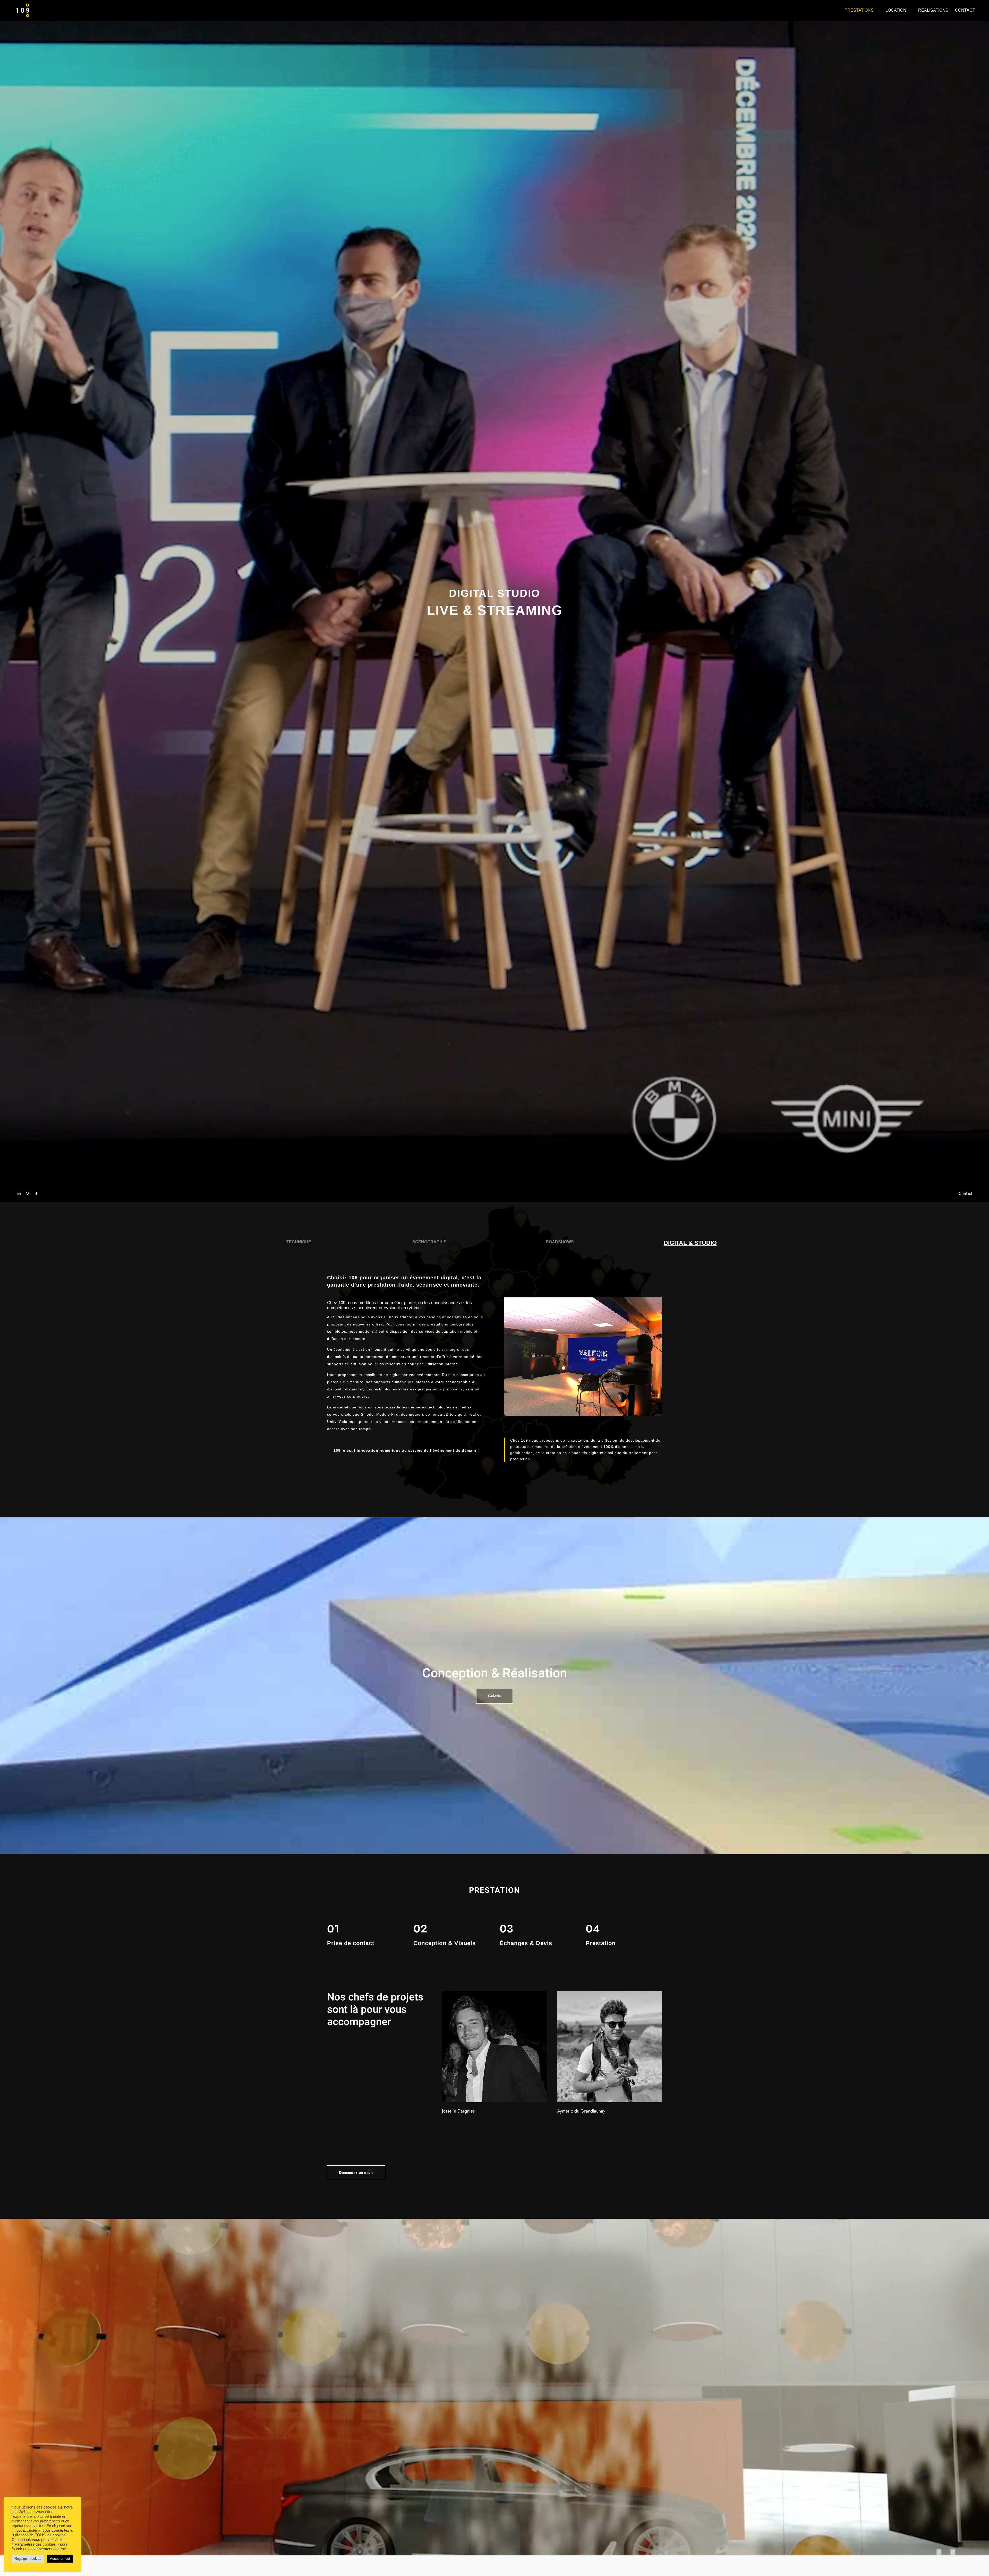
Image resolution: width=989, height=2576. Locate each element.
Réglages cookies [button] (28, 2559)
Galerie (494, 1696)
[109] (583, 1415)
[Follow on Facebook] (36, 1194)
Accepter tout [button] (60, 2559)
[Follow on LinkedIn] (19, 1194)
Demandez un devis (356, 2173)
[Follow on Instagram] (28, 1194)
